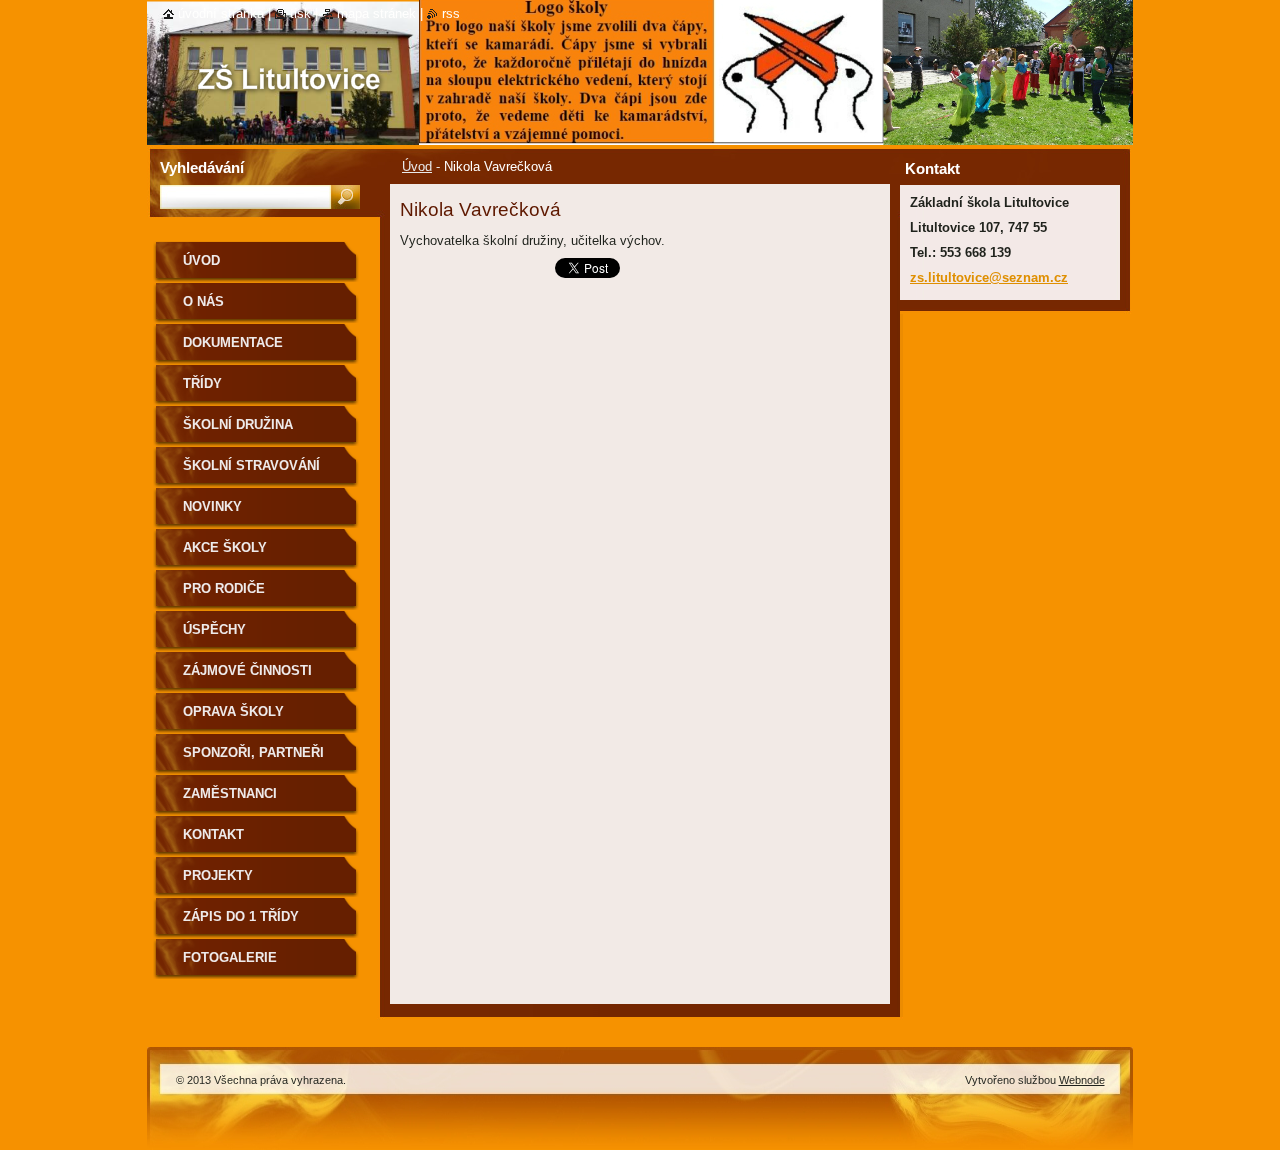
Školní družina (238, 424)
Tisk (300, 13)
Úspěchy (214, 629)
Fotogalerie (230, 957)
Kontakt (213, 834)
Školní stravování (251, 465)
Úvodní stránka (221, 13)
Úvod (417, 166)
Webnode (1082, 1080)
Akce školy (225, 547)
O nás (203, 301)
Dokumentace (233, 342)
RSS (451, 13)
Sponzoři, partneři (253, 752)
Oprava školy (233, 711)
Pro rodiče (224, 588)
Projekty (218, 875)
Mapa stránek (376, 13)
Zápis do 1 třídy (241, 916)
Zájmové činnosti (247, 670)
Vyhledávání (202, 167)
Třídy (202, 383)
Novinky (212, 506)
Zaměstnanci (230, 793)
